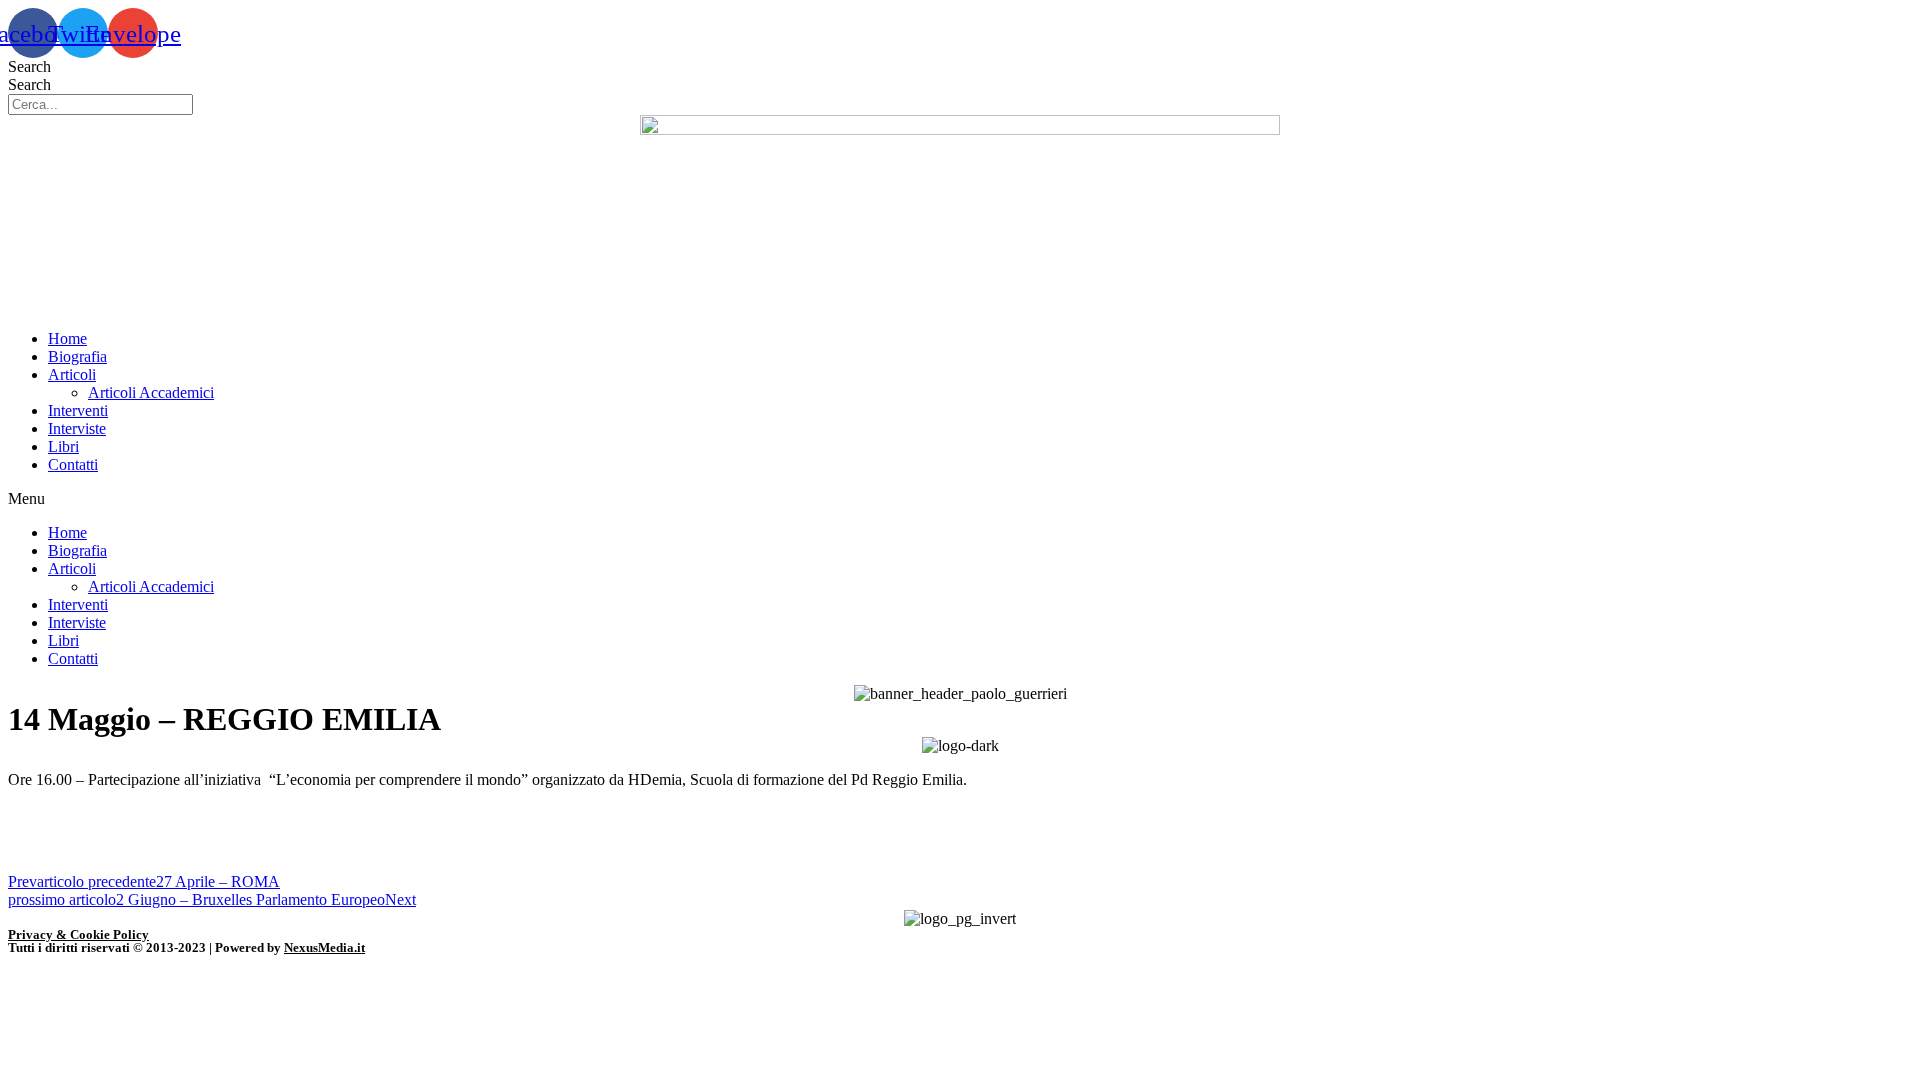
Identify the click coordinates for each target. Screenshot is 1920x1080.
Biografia (77, 356)
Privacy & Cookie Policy (78, 934)
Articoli (72, 374)
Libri (63, 446)
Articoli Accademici (151, 392)
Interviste (77, 428)
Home (67, 338)
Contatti (73, 464)
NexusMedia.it (324, 947)
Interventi (78, 410)
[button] (960, 499)
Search (29, 66)
